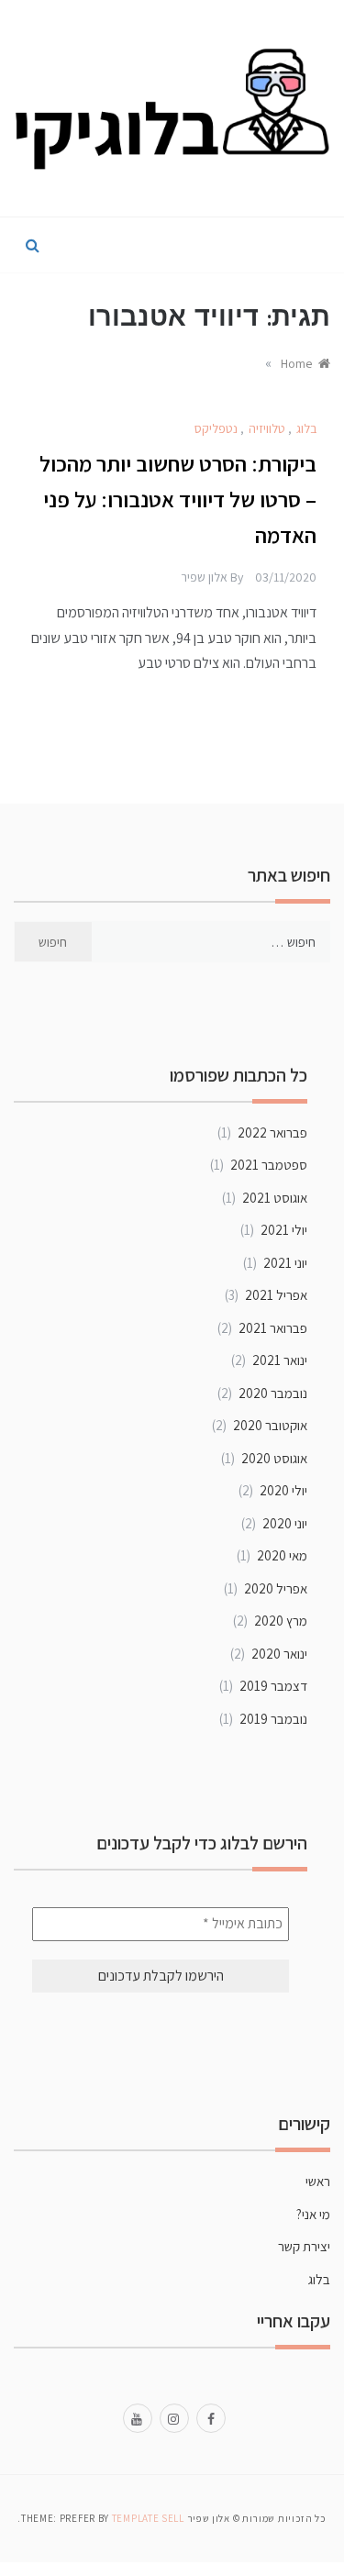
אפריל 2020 (276, 1588)
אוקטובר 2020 (270, 1425)
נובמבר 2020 (273, 1393)
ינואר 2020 (279, 1654)
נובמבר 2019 (273, 1719)
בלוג (306, 428)
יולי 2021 (284, 1230)
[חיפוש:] (211, 942)
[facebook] (211, 2417)
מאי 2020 (282, 1555)
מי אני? (313, 2214)
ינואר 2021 (280, 1360)
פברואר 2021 (273, 1328)
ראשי (318, 2181)
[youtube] (138, 2417)
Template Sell (148, 2518)
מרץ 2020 (281, 1621)
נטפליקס (216, 428)
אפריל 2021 (276, 1295)
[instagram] (174, 2417)
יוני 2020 (285, 1523)
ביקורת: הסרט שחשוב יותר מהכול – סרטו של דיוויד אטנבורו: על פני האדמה (178, 499)
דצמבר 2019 (273, 1686)
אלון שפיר (204, 577)
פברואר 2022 (272, 1133)
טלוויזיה (267, 428)
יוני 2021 (285, 1263)
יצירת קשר (304, 2246)
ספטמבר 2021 (269, 1165)
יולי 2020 (283, 1490)
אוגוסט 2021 (275, 1198)
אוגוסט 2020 (274, 1458)
